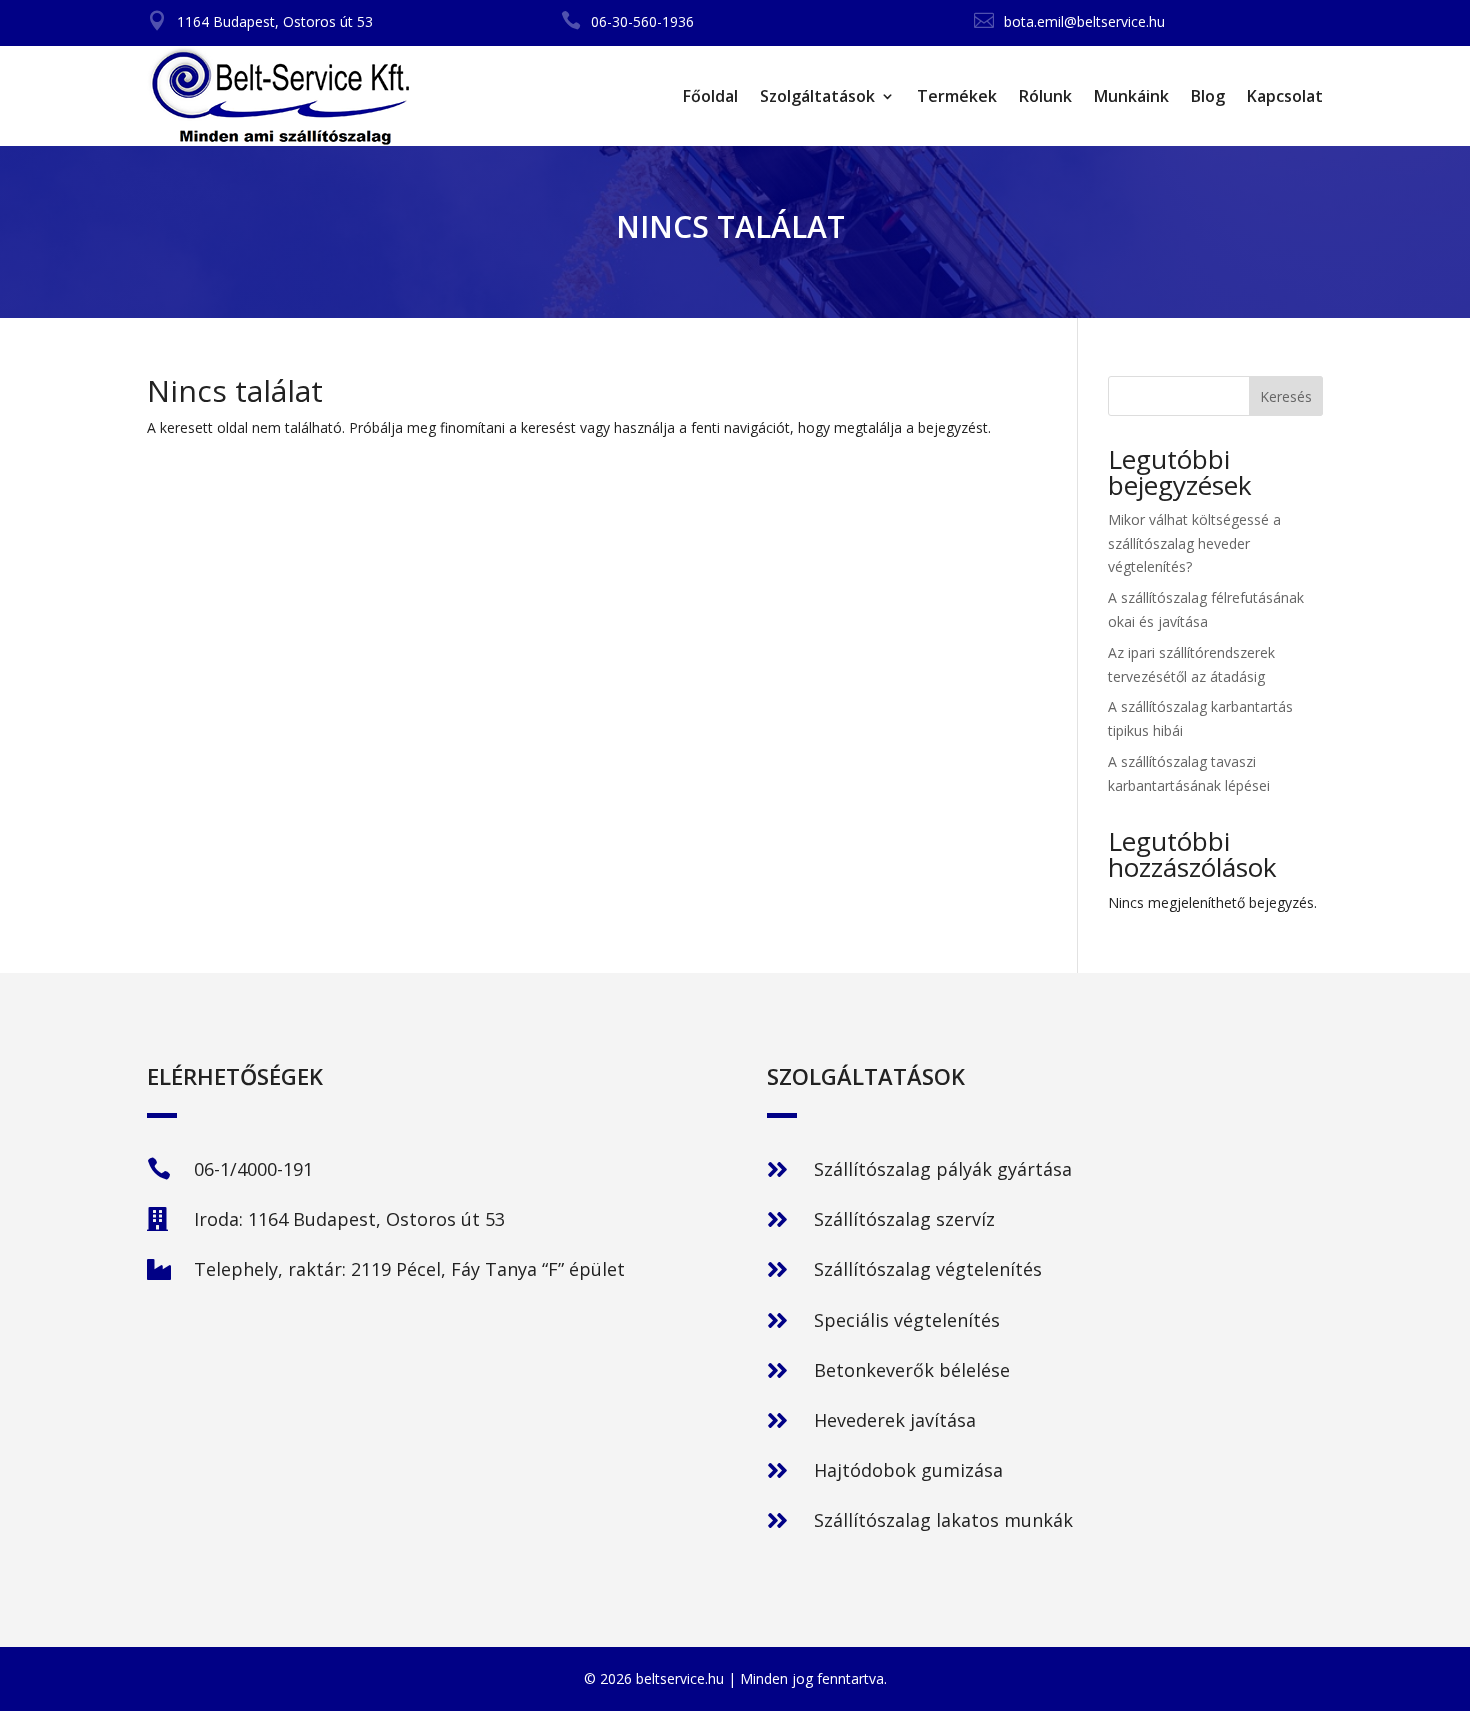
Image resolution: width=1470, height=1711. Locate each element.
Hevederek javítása (895, 1420)
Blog (1208, 96)
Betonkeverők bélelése (912, 1370)
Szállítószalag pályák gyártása (943, 1169)
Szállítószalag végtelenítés (928, 1269)
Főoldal (710, 96)
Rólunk (1045, 96)
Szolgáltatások (817, 96)
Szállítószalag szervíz (904, 1219)
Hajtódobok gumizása (908, 1470)
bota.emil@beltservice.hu (1084, 21)
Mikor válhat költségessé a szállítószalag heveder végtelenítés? (1194, 543)
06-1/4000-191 (253, 1169)
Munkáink (1131, 96)
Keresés (1286, 396)
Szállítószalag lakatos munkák (943, 1520)
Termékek (957, 96)
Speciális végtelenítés (907, 1320)
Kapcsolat (1285, 96)
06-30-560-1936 (642, 21)
